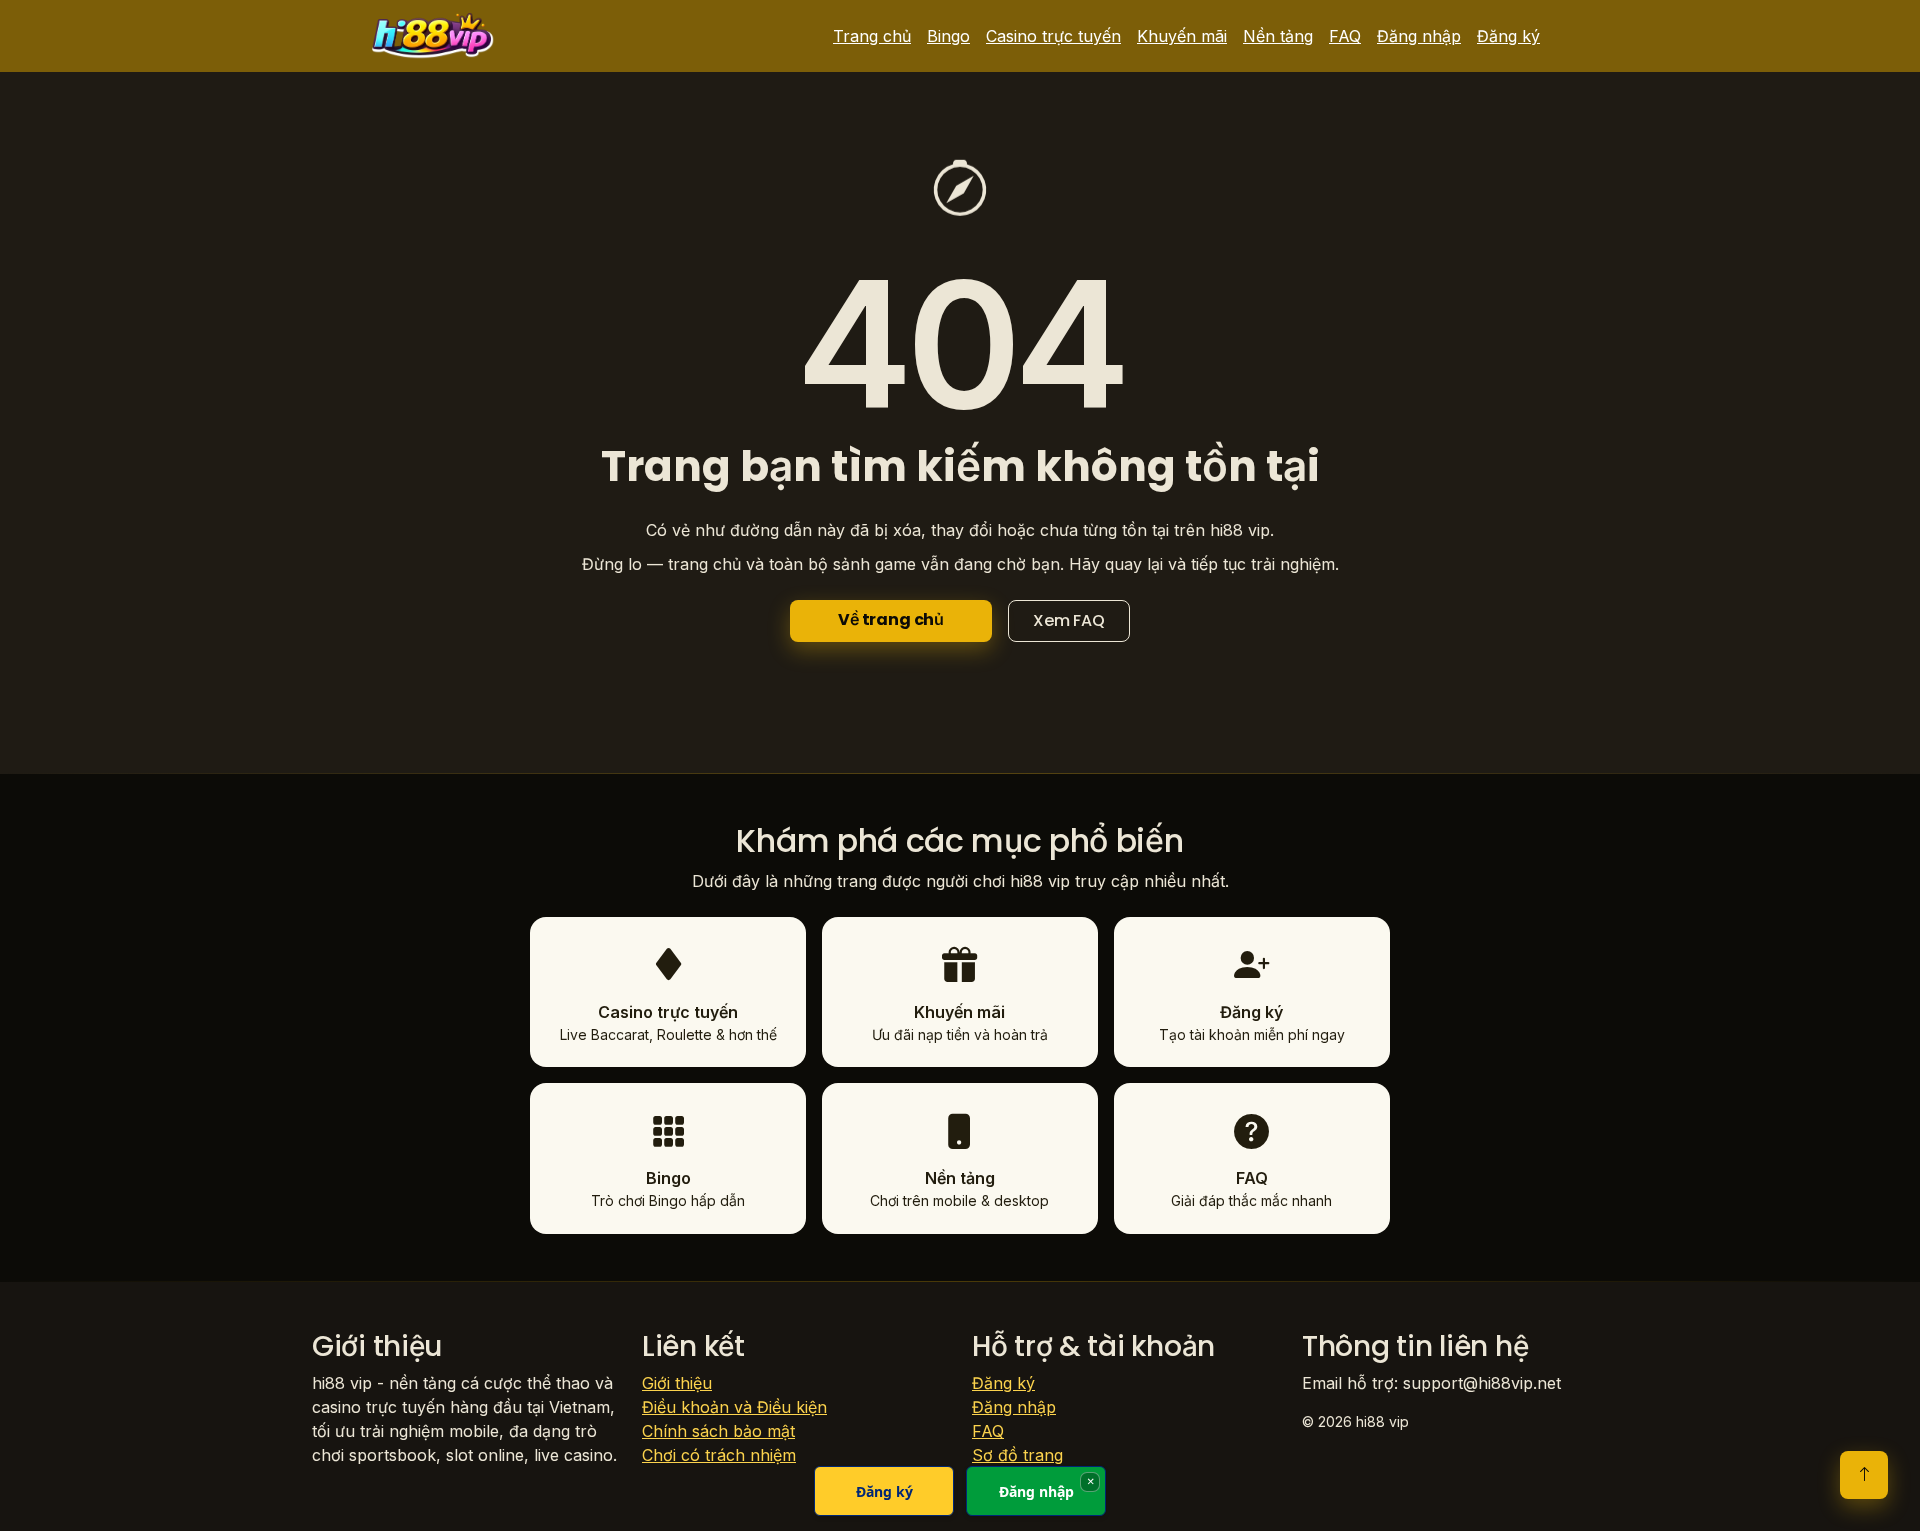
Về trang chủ (891, 619)
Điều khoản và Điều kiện (734, 1407)
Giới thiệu (677, 1383)
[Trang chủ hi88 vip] (433, 36)
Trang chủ (872, 36)
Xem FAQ (1069, 620)
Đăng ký (1508, 36)
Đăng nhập (1419, 36)
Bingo (948, 36)
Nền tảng (1278, 36)
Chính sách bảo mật (718, 1431)
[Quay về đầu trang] (1864, 1475)
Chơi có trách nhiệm (719, 1455)
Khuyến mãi (1182, 36)
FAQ (1345, 36)
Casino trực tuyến (1053, 36)
